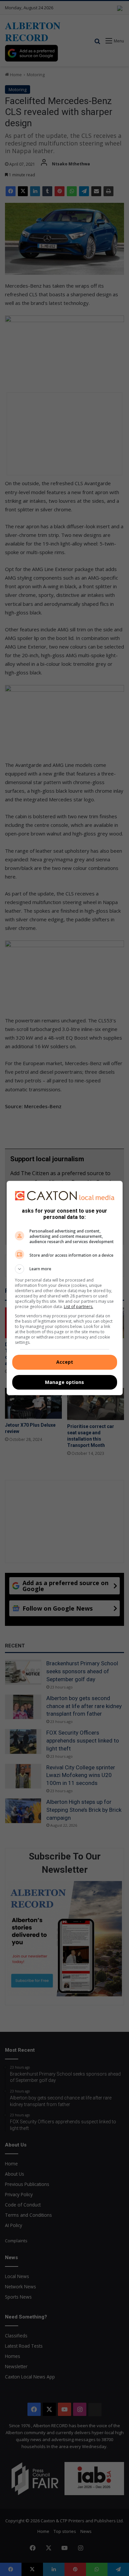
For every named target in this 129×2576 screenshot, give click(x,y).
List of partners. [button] (79, 1307)
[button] (65, 1269)
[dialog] (65, 1288)
